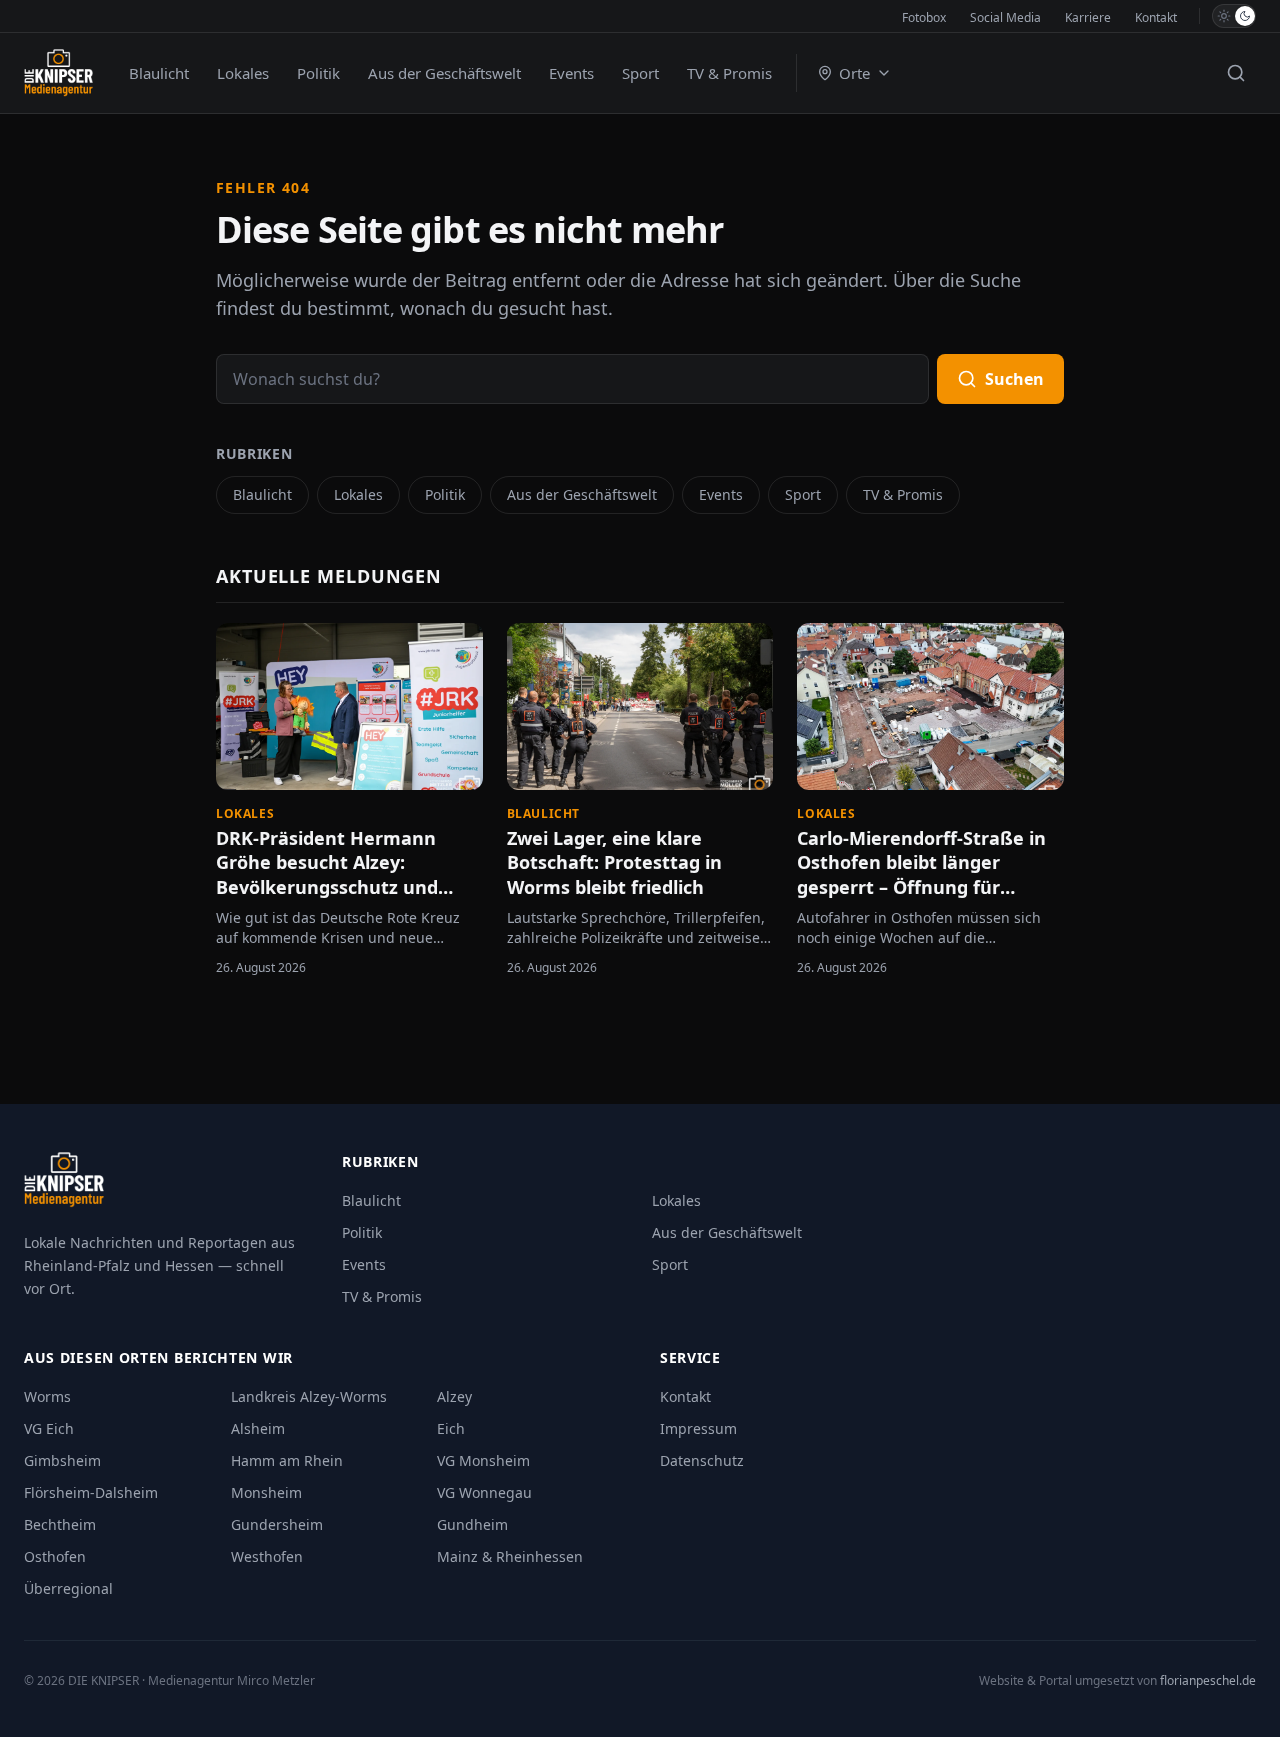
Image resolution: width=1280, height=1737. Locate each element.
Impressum (698, 1428)
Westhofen (267, 1556)
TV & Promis (729, 73)
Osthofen (55, 1556)
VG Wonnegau (484, 1492)
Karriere (1088, 17)
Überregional (68, 1588)
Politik (318, 73)
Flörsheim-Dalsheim (91, 1492)
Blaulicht (159, 73)
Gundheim (472, 1524)
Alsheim (258, 1428)
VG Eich (49, 1428)
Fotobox (924, 17)
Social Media (1005, 17)
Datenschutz (702, 1460)
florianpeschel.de (1208, 1680)
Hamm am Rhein (287, 1460)
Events (571, 73)
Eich (451, 1428)
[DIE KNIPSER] (58, 73)
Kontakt (1156, 17)
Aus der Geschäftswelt (444, 73)
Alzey (454, 1396)
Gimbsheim (62, 1460)
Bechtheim (60, 1524)
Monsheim (266, 1492)
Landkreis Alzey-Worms (309, 1396)
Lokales (243, 73)
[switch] (1234, 16)
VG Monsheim (483, 1460)
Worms (47, 1396)
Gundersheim (277, 1524)
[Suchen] (1236, 73)
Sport (640, 73)
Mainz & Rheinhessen (510, 1556)
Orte (854, 73)
